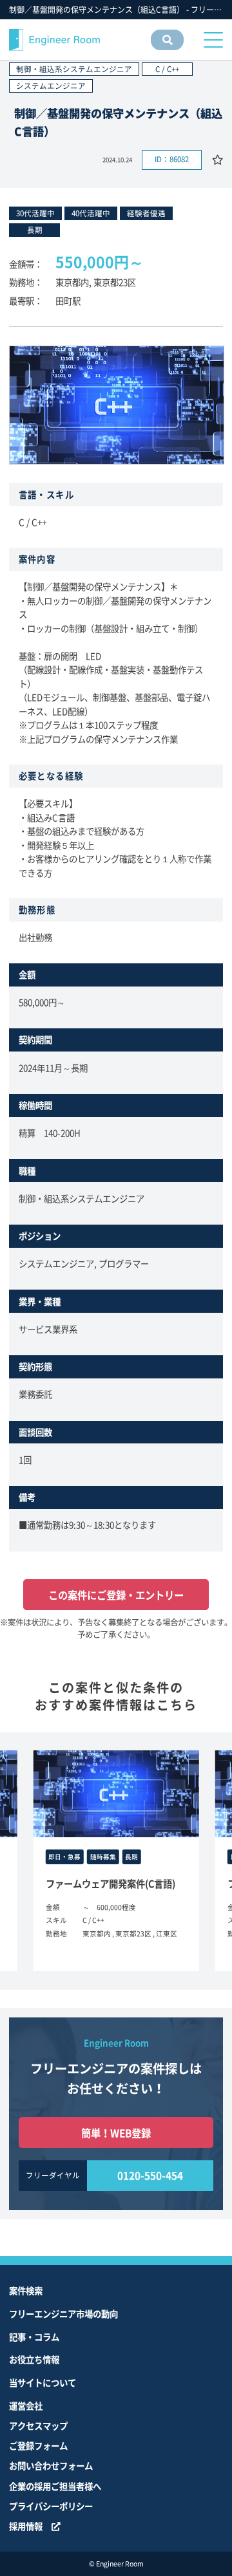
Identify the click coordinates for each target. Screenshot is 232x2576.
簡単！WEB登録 (116, 2133)
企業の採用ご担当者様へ (55, 2486)
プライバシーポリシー (51, 2506)
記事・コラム (34, 2337)
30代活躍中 (35, 213)
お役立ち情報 (34, 2359)
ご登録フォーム (38, 2445)
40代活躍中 (91, 213)
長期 (35, 230)
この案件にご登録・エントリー (116, 1595)
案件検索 (26, 2290)
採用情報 (26, 2526)
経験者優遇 (146, 213)
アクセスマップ (38, 2425)
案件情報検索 (167, 50)
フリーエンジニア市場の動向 (63, 2313)
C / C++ (167, 69)
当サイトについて (43, 2382)
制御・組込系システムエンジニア (74, 69)
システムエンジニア (51, 86)
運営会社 (26, 2405)
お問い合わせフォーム (51, 2465)
